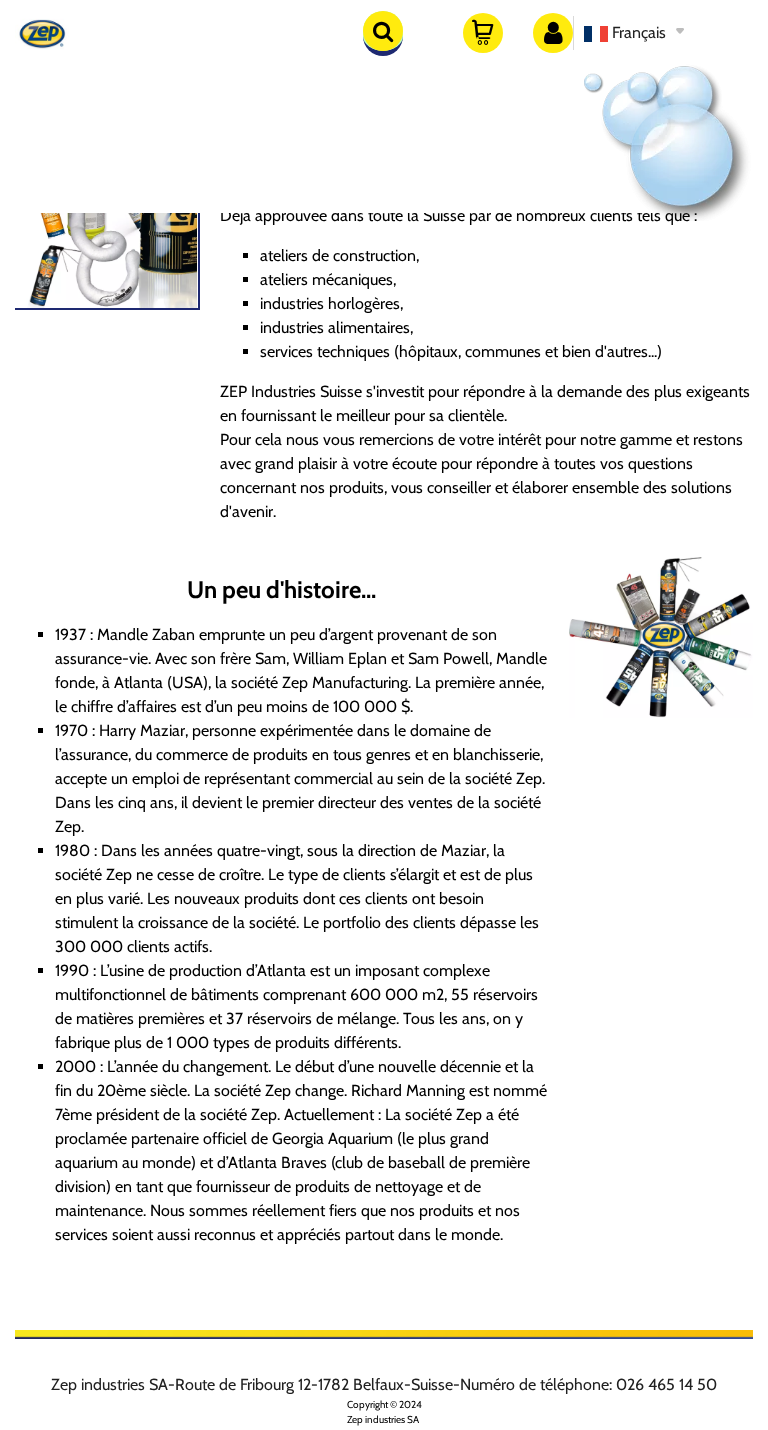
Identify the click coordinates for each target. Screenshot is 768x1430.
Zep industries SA (383, 1419)
